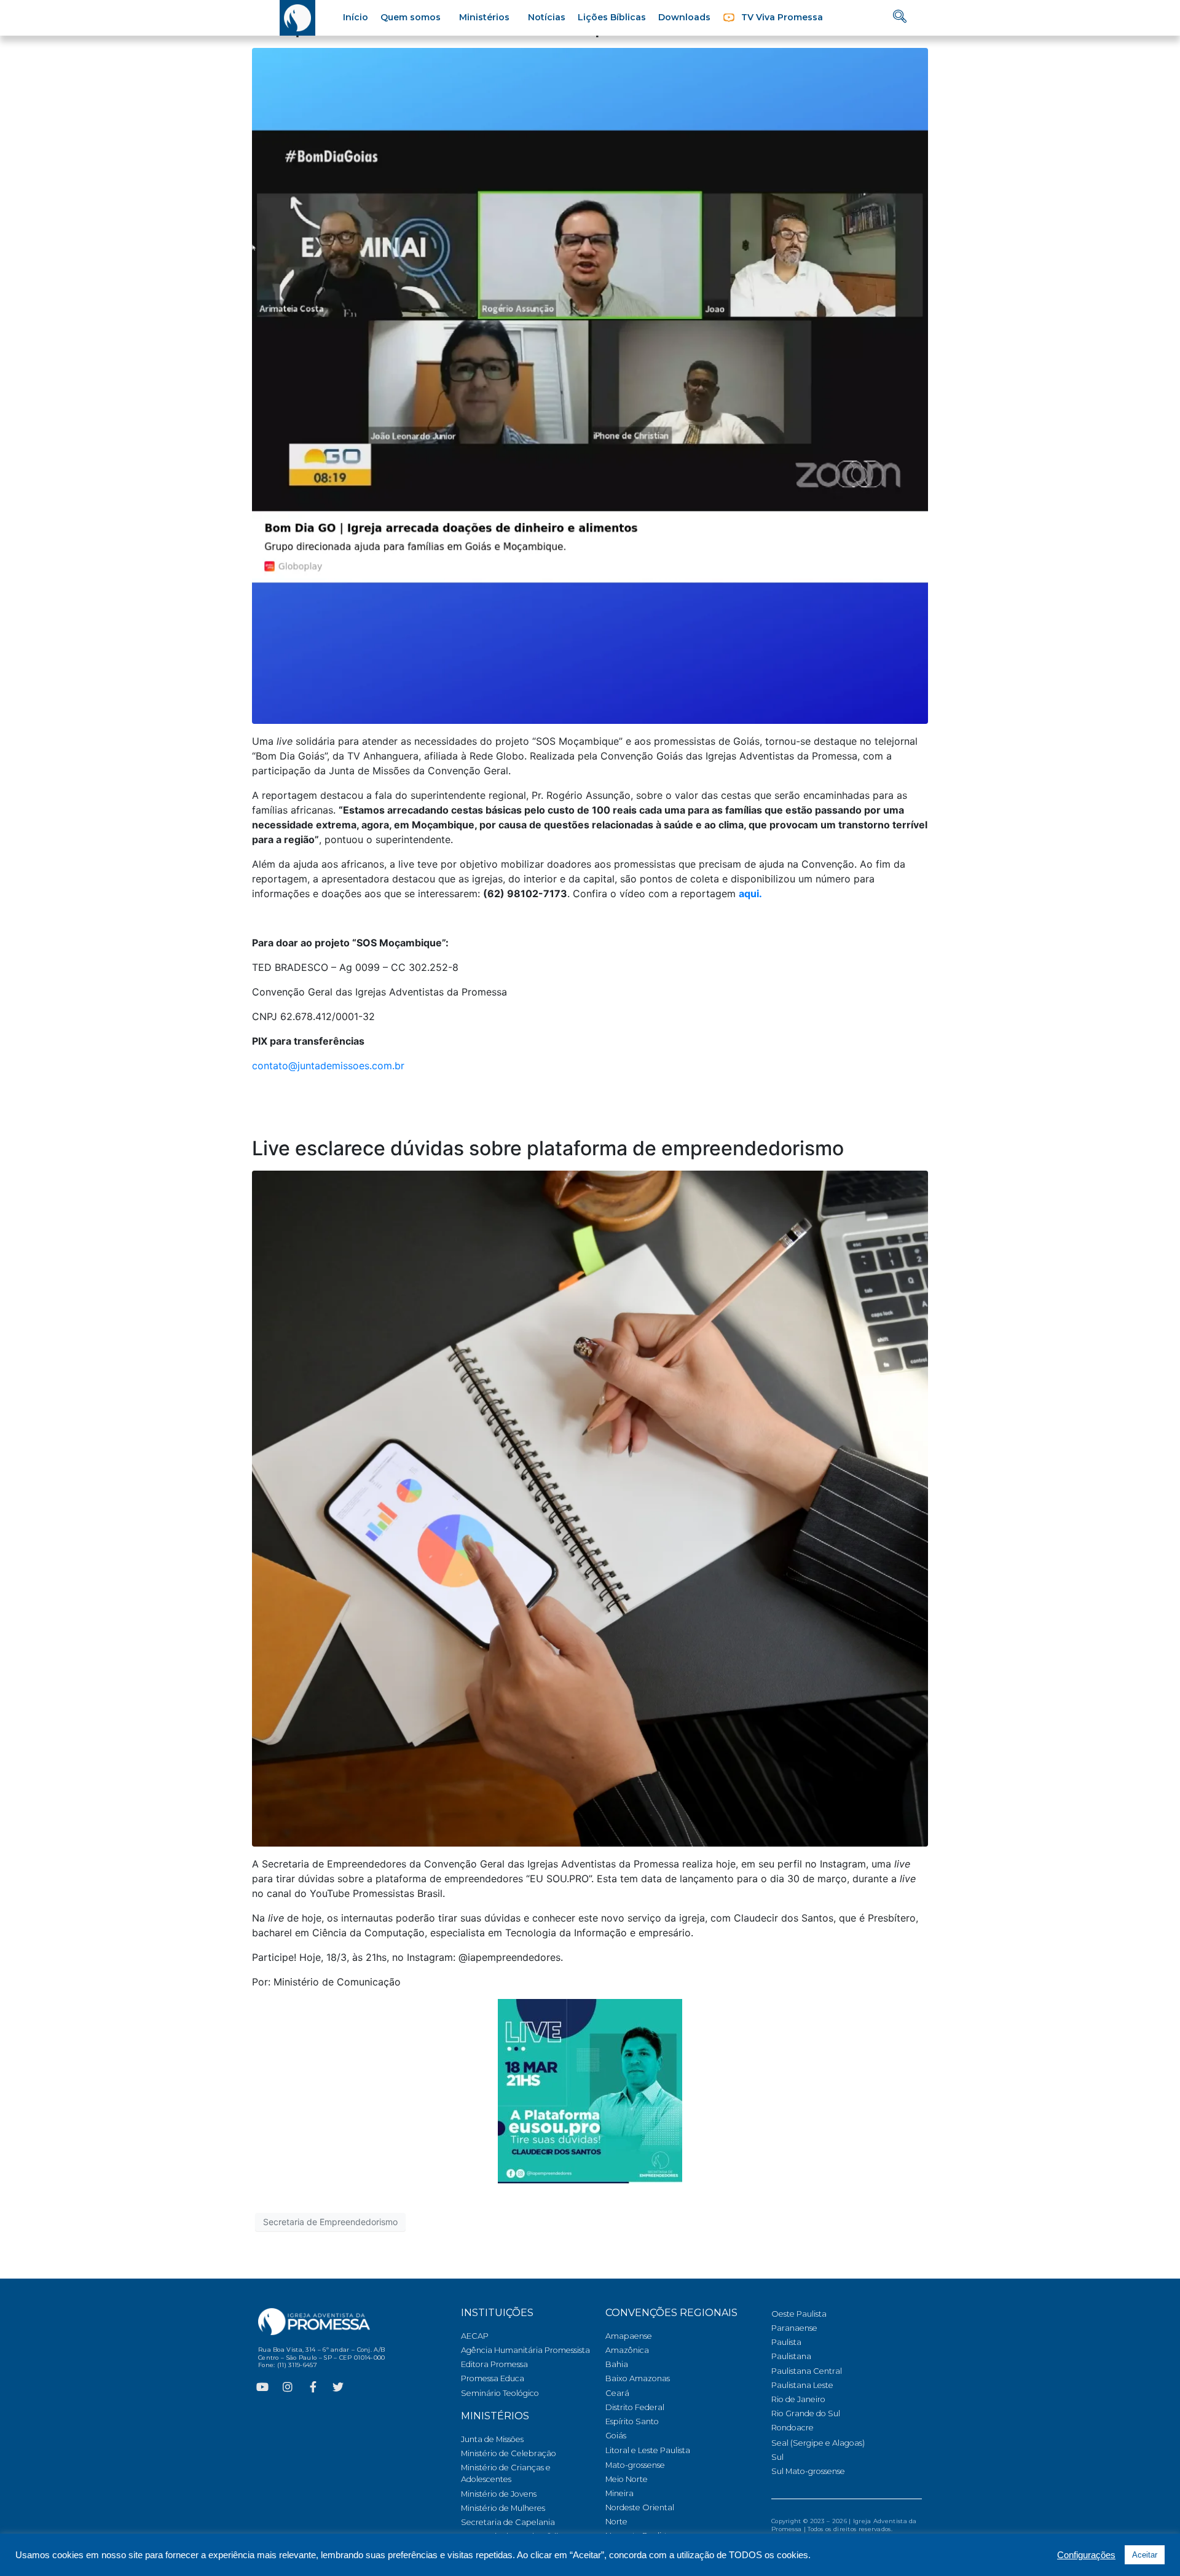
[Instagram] (288, 2387)
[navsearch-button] (900, 18)
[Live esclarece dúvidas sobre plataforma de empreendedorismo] (590, 1507)
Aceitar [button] (1145, 2555)
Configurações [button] (1086, 2555)
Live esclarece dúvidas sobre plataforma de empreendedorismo (548, 1148)
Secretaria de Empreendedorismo (330, 2222)
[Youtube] (262, 2387)
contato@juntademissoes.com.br (328, 1066)
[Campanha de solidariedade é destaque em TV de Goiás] (590, 385)
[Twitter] (338, 2387)
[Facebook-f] (313, 2387)
